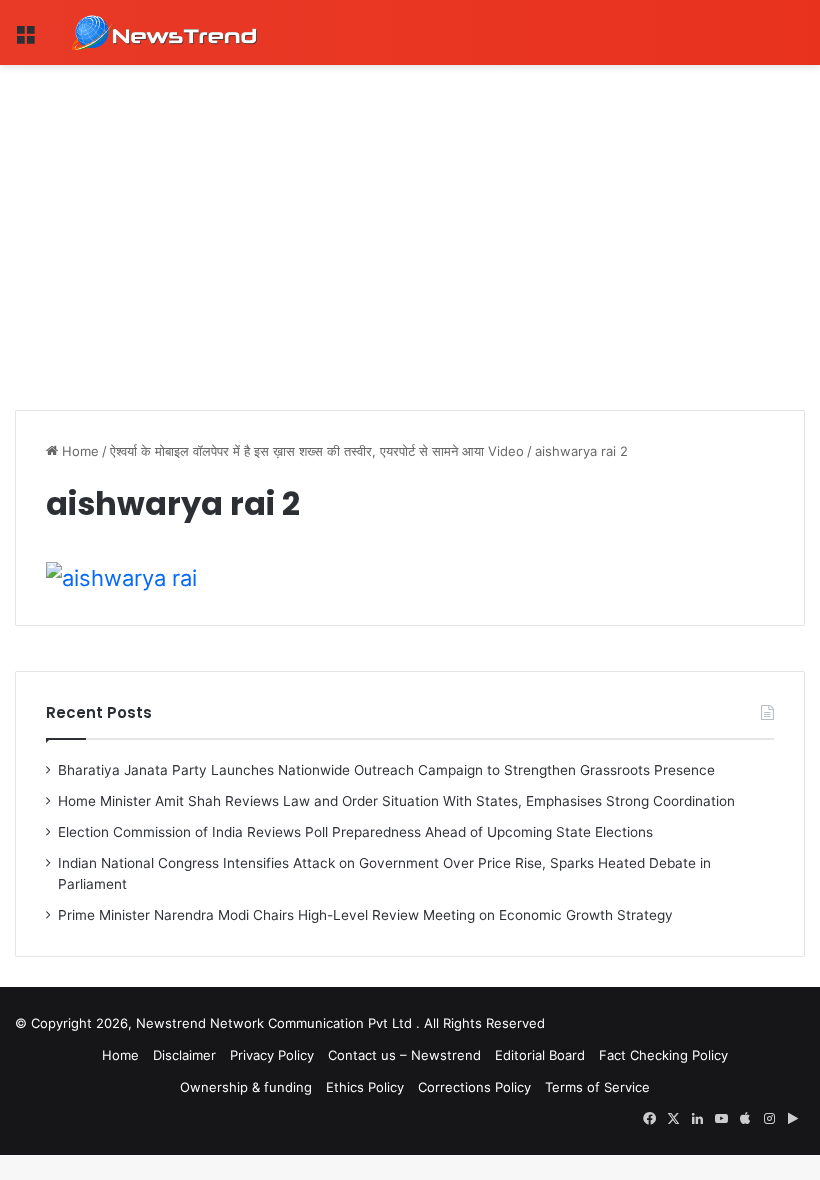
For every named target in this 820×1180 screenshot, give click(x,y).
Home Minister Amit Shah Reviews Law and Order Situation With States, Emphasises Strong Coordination (396, 801)
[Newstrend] (165, 32)
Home (78, 451)
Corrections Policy (474, 1087)
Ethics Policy (365, 1087)
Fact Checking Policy (663, 1055)
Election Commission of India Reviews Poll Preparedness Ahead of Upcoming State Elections (355, 832)
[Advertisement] (410, 215)
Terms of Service (597, 1087)
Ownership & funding (246, 1087)
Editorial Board (540, 1055)
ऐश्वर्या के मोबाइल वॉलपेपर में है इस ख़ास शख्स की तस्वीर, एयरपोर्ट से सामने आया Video (317, 451)
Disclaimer (184, 1055)
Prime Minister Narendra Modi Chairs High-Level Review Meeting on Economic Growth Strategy (365, 915)
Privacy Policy (272, 1055)
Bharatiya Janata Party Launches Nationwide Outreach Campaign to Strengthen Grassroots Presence (386, 770)
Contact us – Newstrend (404, 1055)
